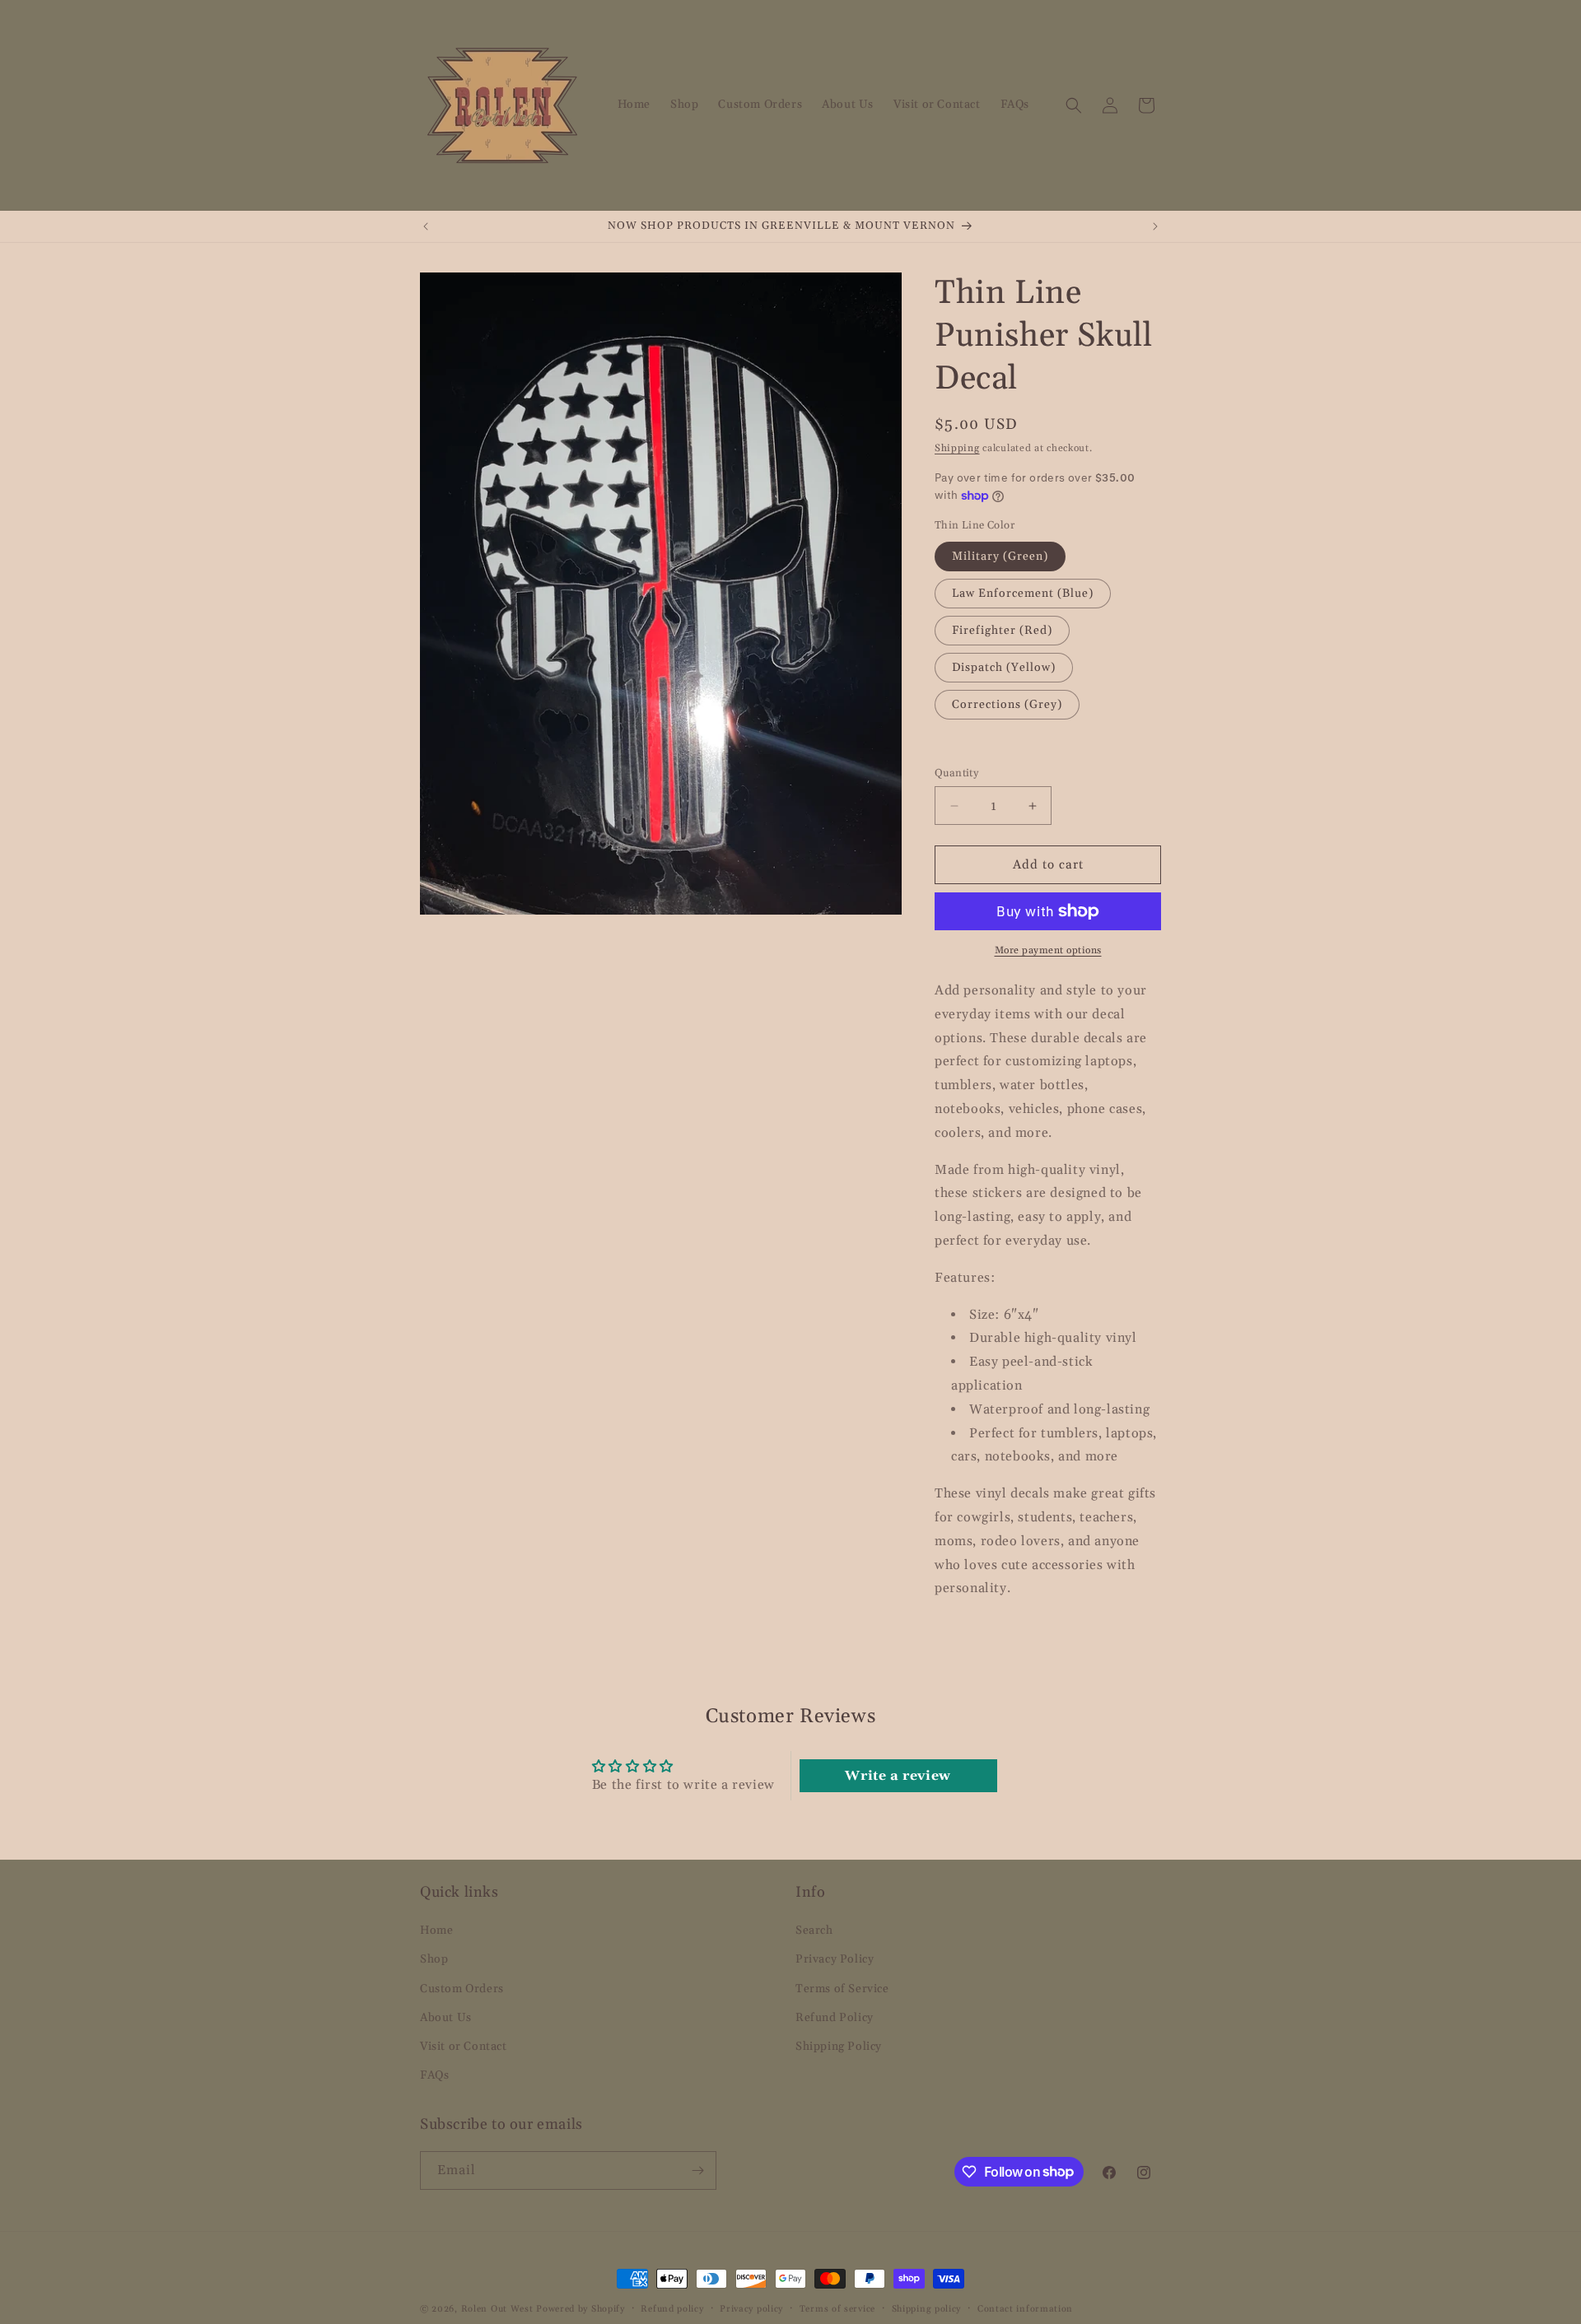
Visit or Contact (464, 2047)
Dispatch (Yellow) (1004, 668)
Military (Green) (1000, 557)
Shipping (957, 448)
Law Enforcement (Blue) (1023, 594)
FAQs (434, 2075)
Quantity (956, 773)
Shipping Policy (839, 2047)
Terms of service (837, 2308)
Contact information (1025, 2308)
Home (436, 1930)
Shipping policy (927, 2308)
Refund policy (672, 2308)
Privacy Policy (835, 1959)
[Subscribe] (697, 2170)
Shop (434, 1959)
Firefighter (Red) (1002, 631)
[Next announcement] (1155, 226)
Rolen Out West (497, 2309)
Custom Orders (462, 1988)
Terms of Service (842, 1988)
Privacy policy (751, 2308)
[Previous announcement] (426, 226)
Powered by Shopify (581, 2309)
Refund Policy (835, 2018)
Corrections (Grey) (1007, 705)
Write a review (898, 1776)
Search (814, 1930)
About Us (446, 2018)
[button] (1074, 105)
